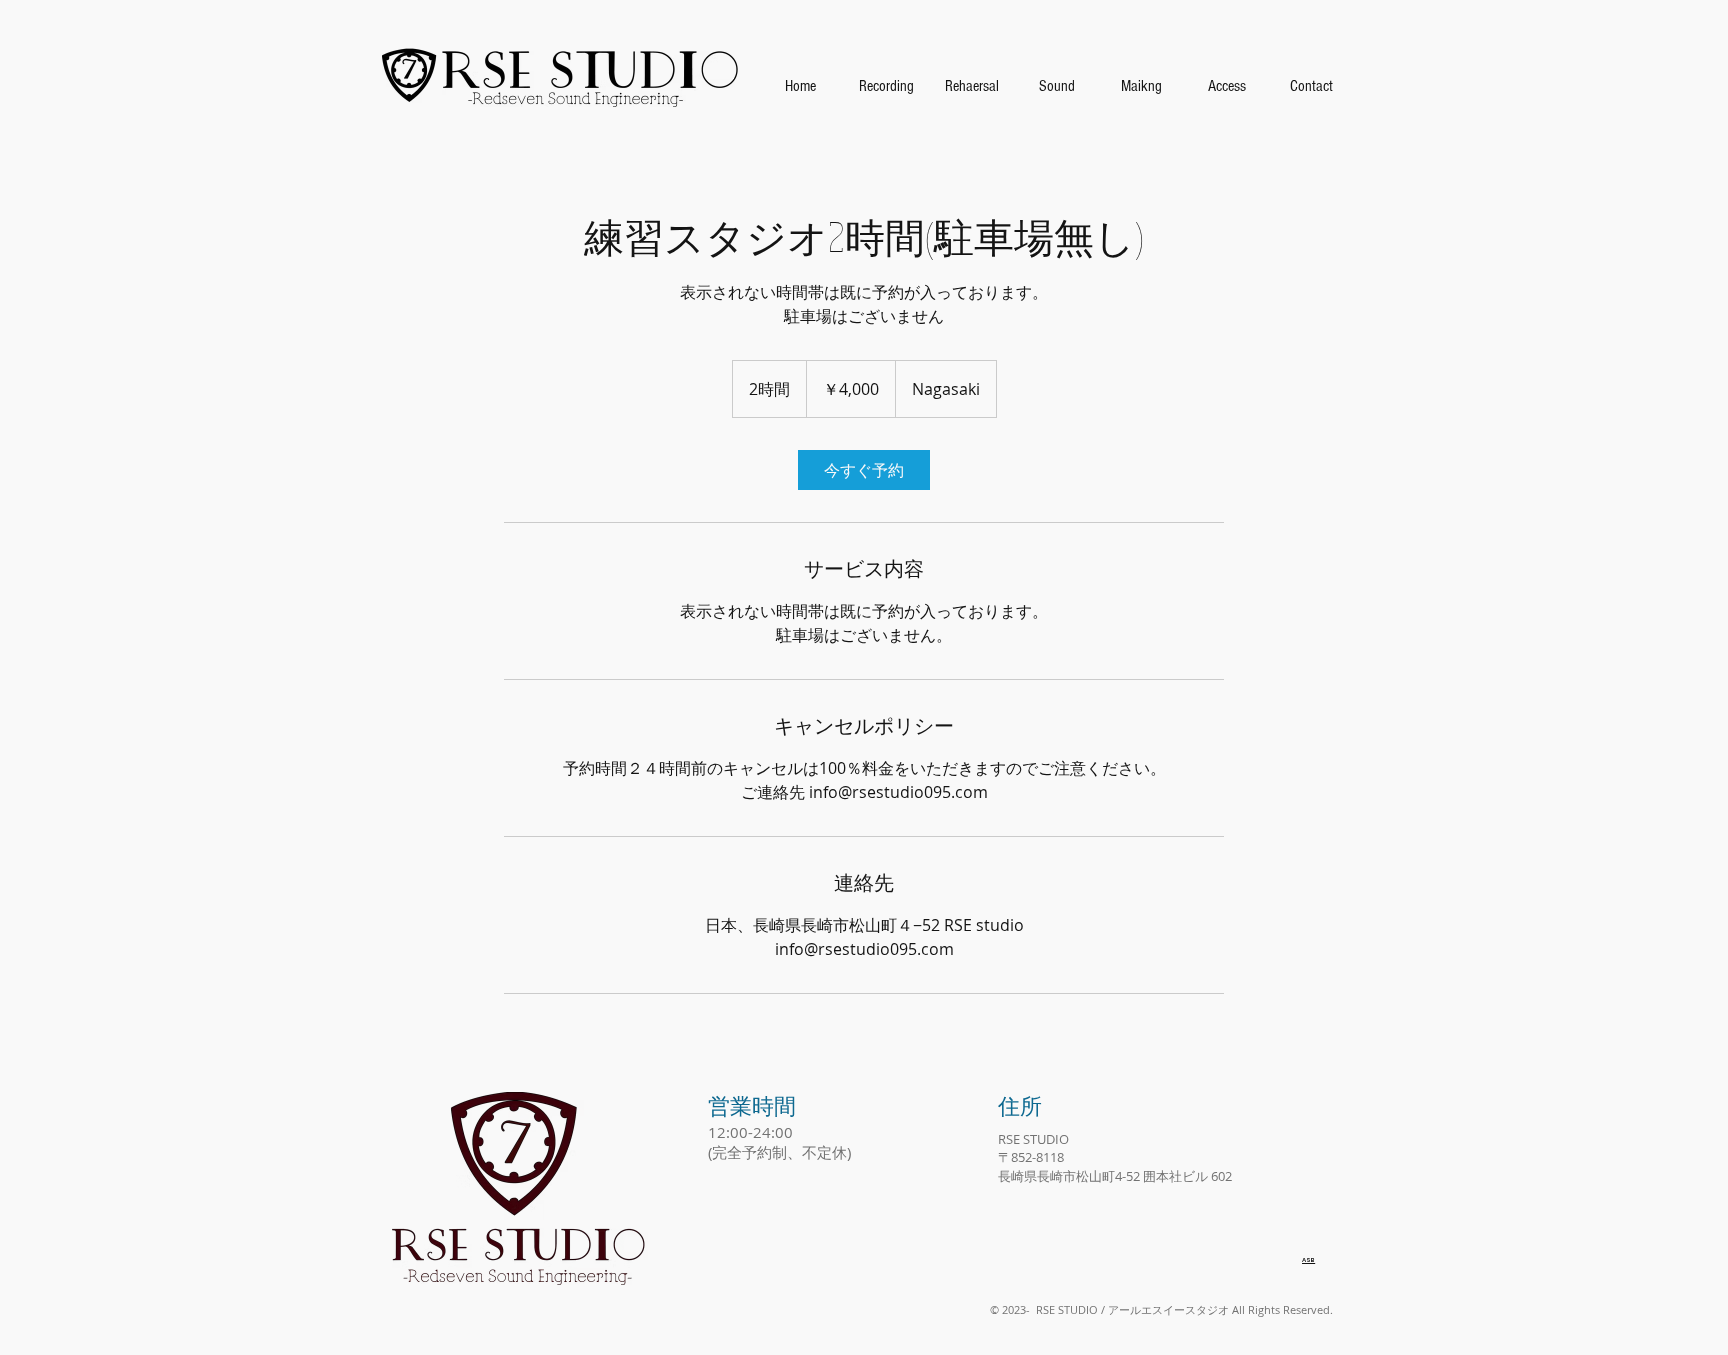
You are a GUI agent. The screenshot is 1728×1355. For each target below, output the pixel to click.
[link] (864, 470)
